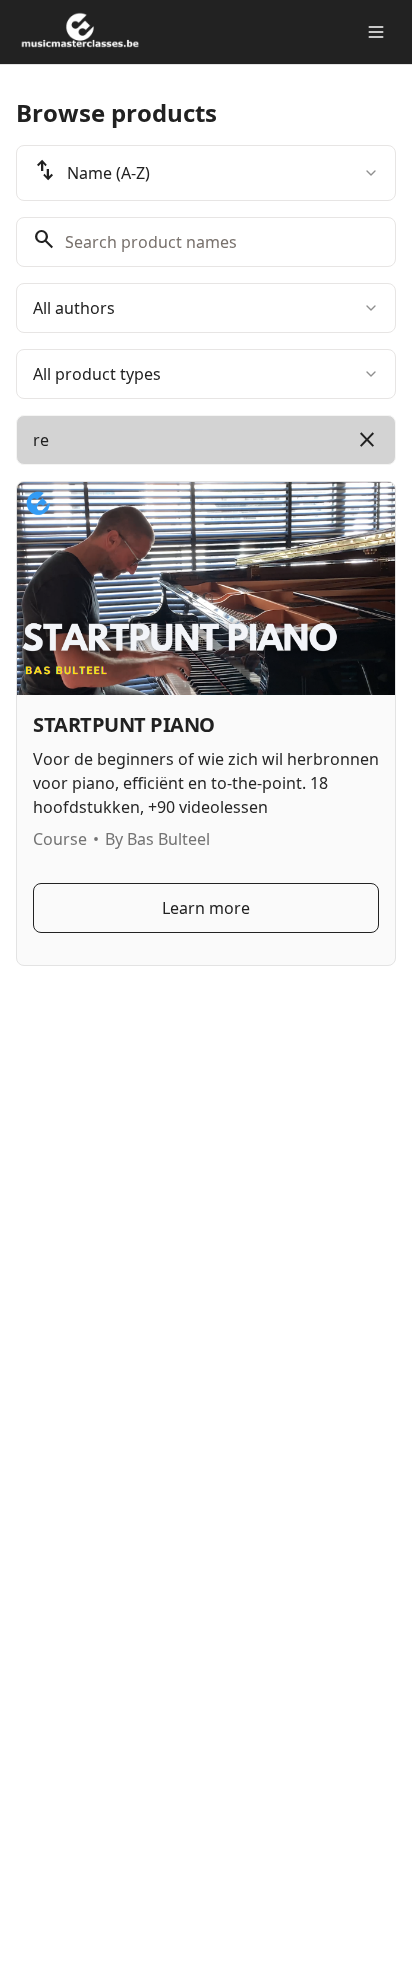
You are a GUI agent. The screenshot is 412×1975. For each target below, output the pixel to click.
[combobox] (206, 173)
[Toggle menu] (376, 32)
